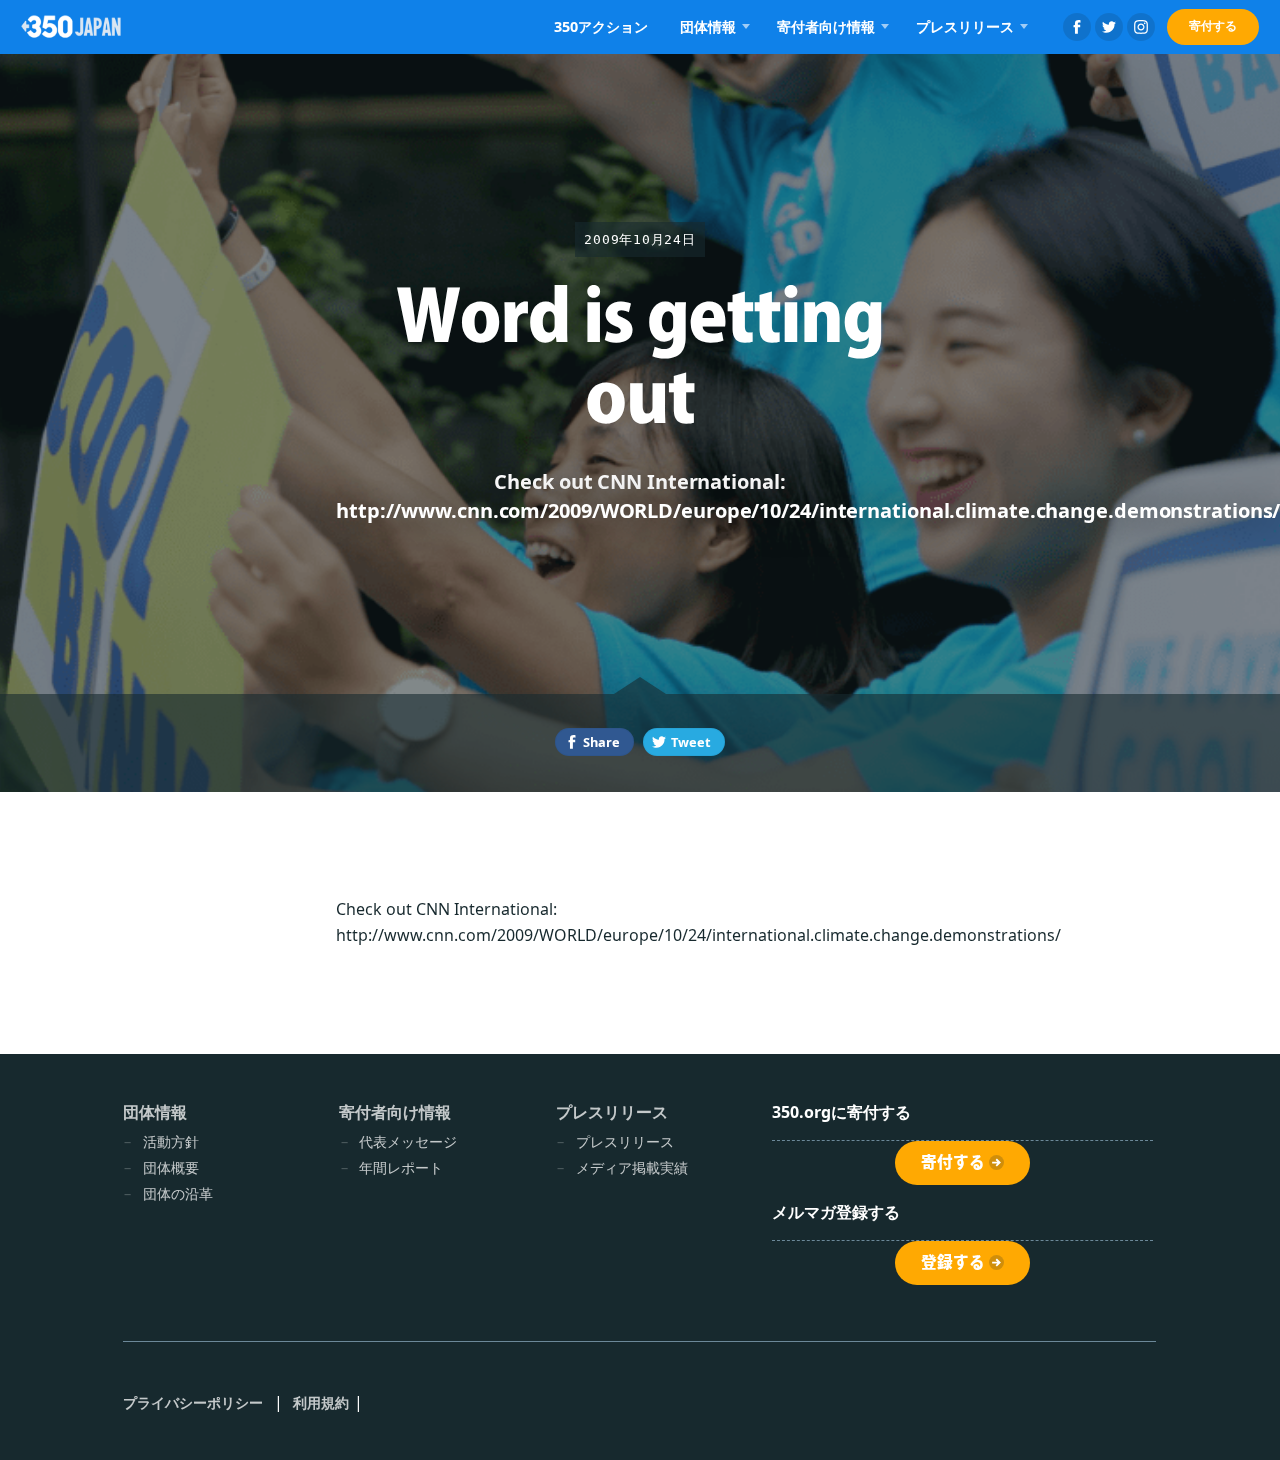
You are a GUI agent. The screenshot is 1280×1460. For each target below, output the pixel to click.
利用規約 (321, 1402)
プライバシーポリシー (193, 1402)
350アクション (601, 26)
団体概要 (171, 1167)
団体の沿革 (178, 1193)
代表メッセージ (408, 1141)
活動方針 (171, 1141)
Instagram (1141, 27)
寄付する (1213, 25)
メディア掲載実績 (632, 1167)
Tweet (691, 742)
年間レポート (401, 1167)
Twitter (1109, 27)
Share (601, 742)
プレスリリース (625, 1141)
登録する (953, 1262)
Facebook (1077, 27)
